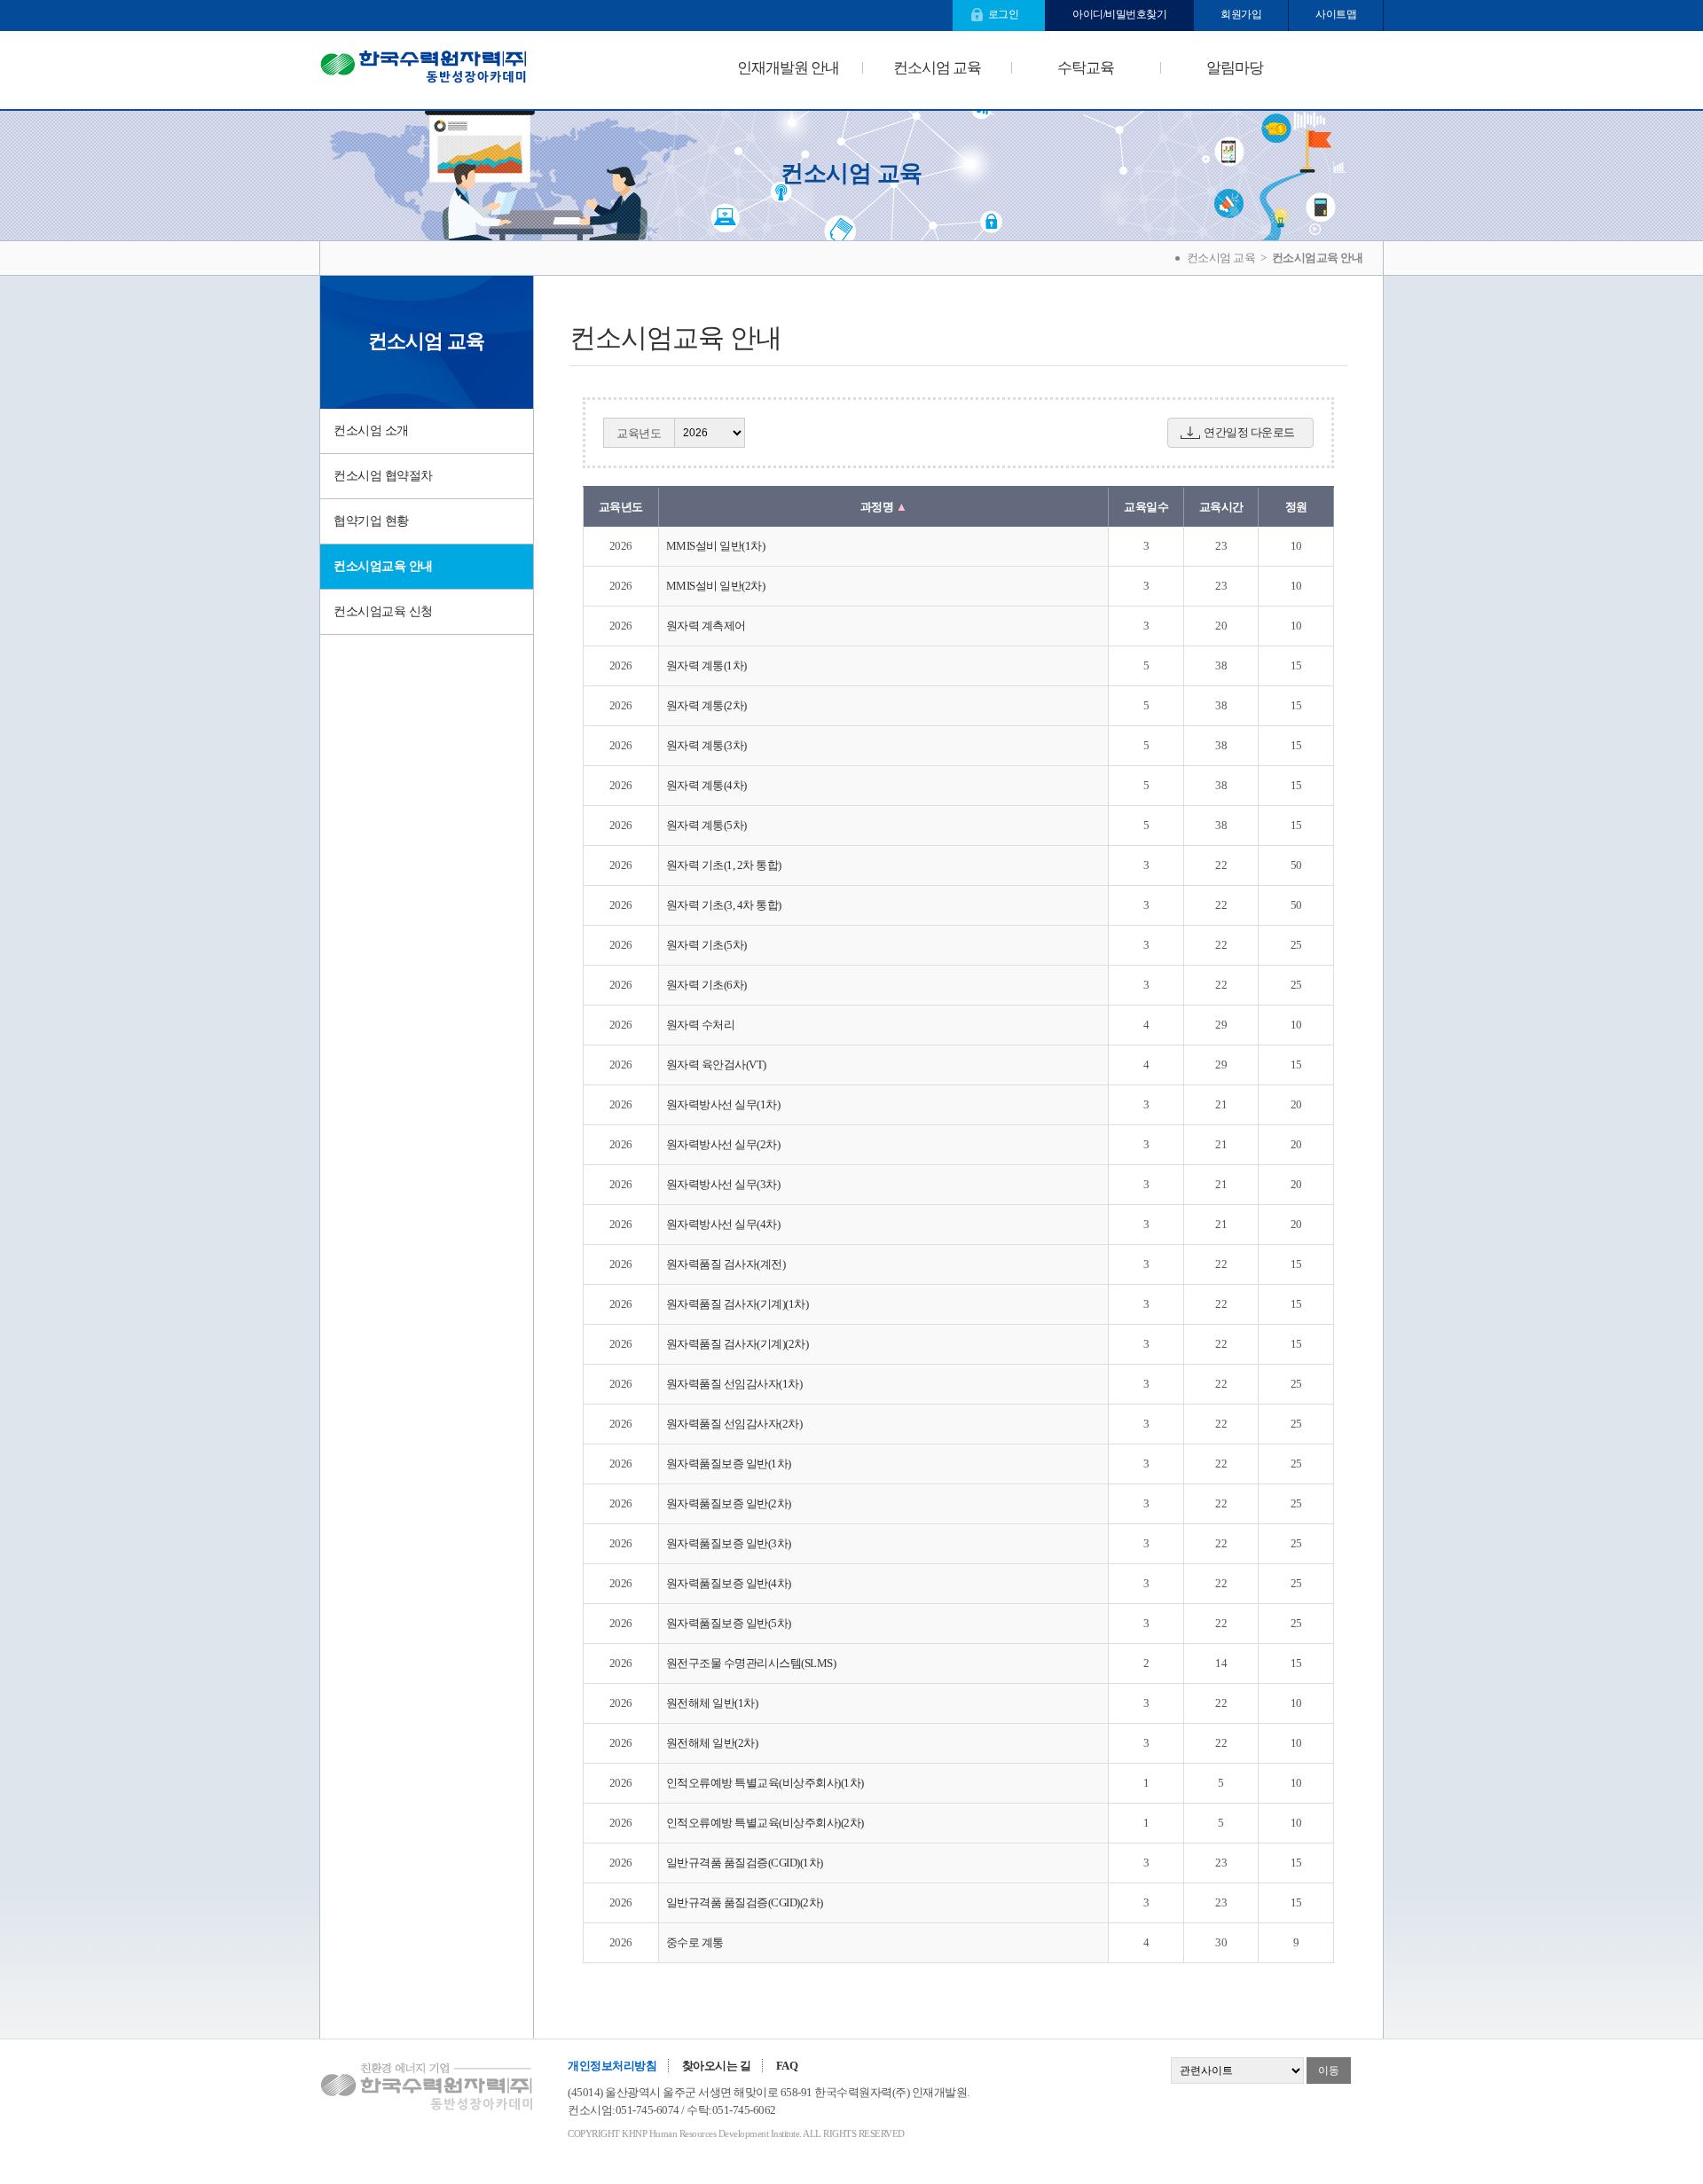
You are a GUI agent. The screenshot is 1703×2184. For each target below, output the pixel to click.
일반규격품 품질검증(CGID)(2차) (745, 1902)
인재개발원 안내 (788, 68)
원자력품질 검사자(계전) (726, 1264)
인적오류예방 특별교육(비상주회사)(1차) (765, 1783)
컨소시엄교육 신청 (383, 611)
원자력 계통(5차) (706, 825)
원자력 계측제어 (706, 626)
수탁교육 (1086, 68)
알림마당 (1235, 68)
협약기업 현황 (371, 521)
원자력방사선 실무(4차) (723, 1224)
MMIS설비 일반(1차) (716, 546)
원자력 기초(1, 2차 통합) (724, 865)
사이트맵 (1336, 14)
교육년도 (639, 433)
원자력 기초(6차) (706, 985)
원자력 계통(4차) (706, 785)
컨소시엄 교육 (937, 68)
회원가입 (1241, 14)
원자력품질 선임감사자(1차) (734, 1384)
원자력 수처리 (701, 1025)
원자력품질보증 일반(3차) (729, 1543)
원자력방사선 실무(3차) (723, 1184)
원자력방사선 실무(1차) (723, 1104)
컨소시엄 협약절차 (383, 476)
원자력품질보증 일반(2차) (729, 1503)
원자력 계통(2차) (706, 705)
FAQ (787, 2066)
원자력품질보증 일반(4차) (729, 1583)
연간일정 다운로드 (1249, 432)
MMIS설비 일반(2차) (716, 586)
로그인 (1004, 14)
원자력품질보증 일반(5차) (729, 1623)
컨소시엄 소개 (371, 431)
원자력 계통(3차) (706, 745)
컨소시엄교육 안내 (383, 566)
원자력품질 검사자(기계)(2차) (738, 1344)
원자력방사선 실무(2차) (723, 1144)
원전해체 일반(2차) (712, 1743)
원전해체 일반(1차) (712, 1703)
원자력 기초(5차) (706, 945)
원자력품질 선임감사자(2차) (734, 1424)
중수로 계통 (695, 1942)
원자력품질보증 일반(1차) (729, 1464)
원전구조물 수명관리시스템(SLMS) (751, 1663)
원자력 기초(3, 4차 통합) (724, 905)
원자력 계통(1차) (706, 665)
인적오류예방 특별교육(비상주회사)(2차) (765, 1823)
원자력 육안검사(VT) (716, 1065)
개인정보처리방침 (612, 2066)
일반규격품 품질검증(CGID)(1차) (745, 1863)
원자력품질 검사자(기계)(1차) (738, 1304)
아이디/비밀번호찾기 (1119, 14)
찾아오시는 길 (717, 2066)
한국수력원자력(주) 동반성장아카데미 (424, 70)
